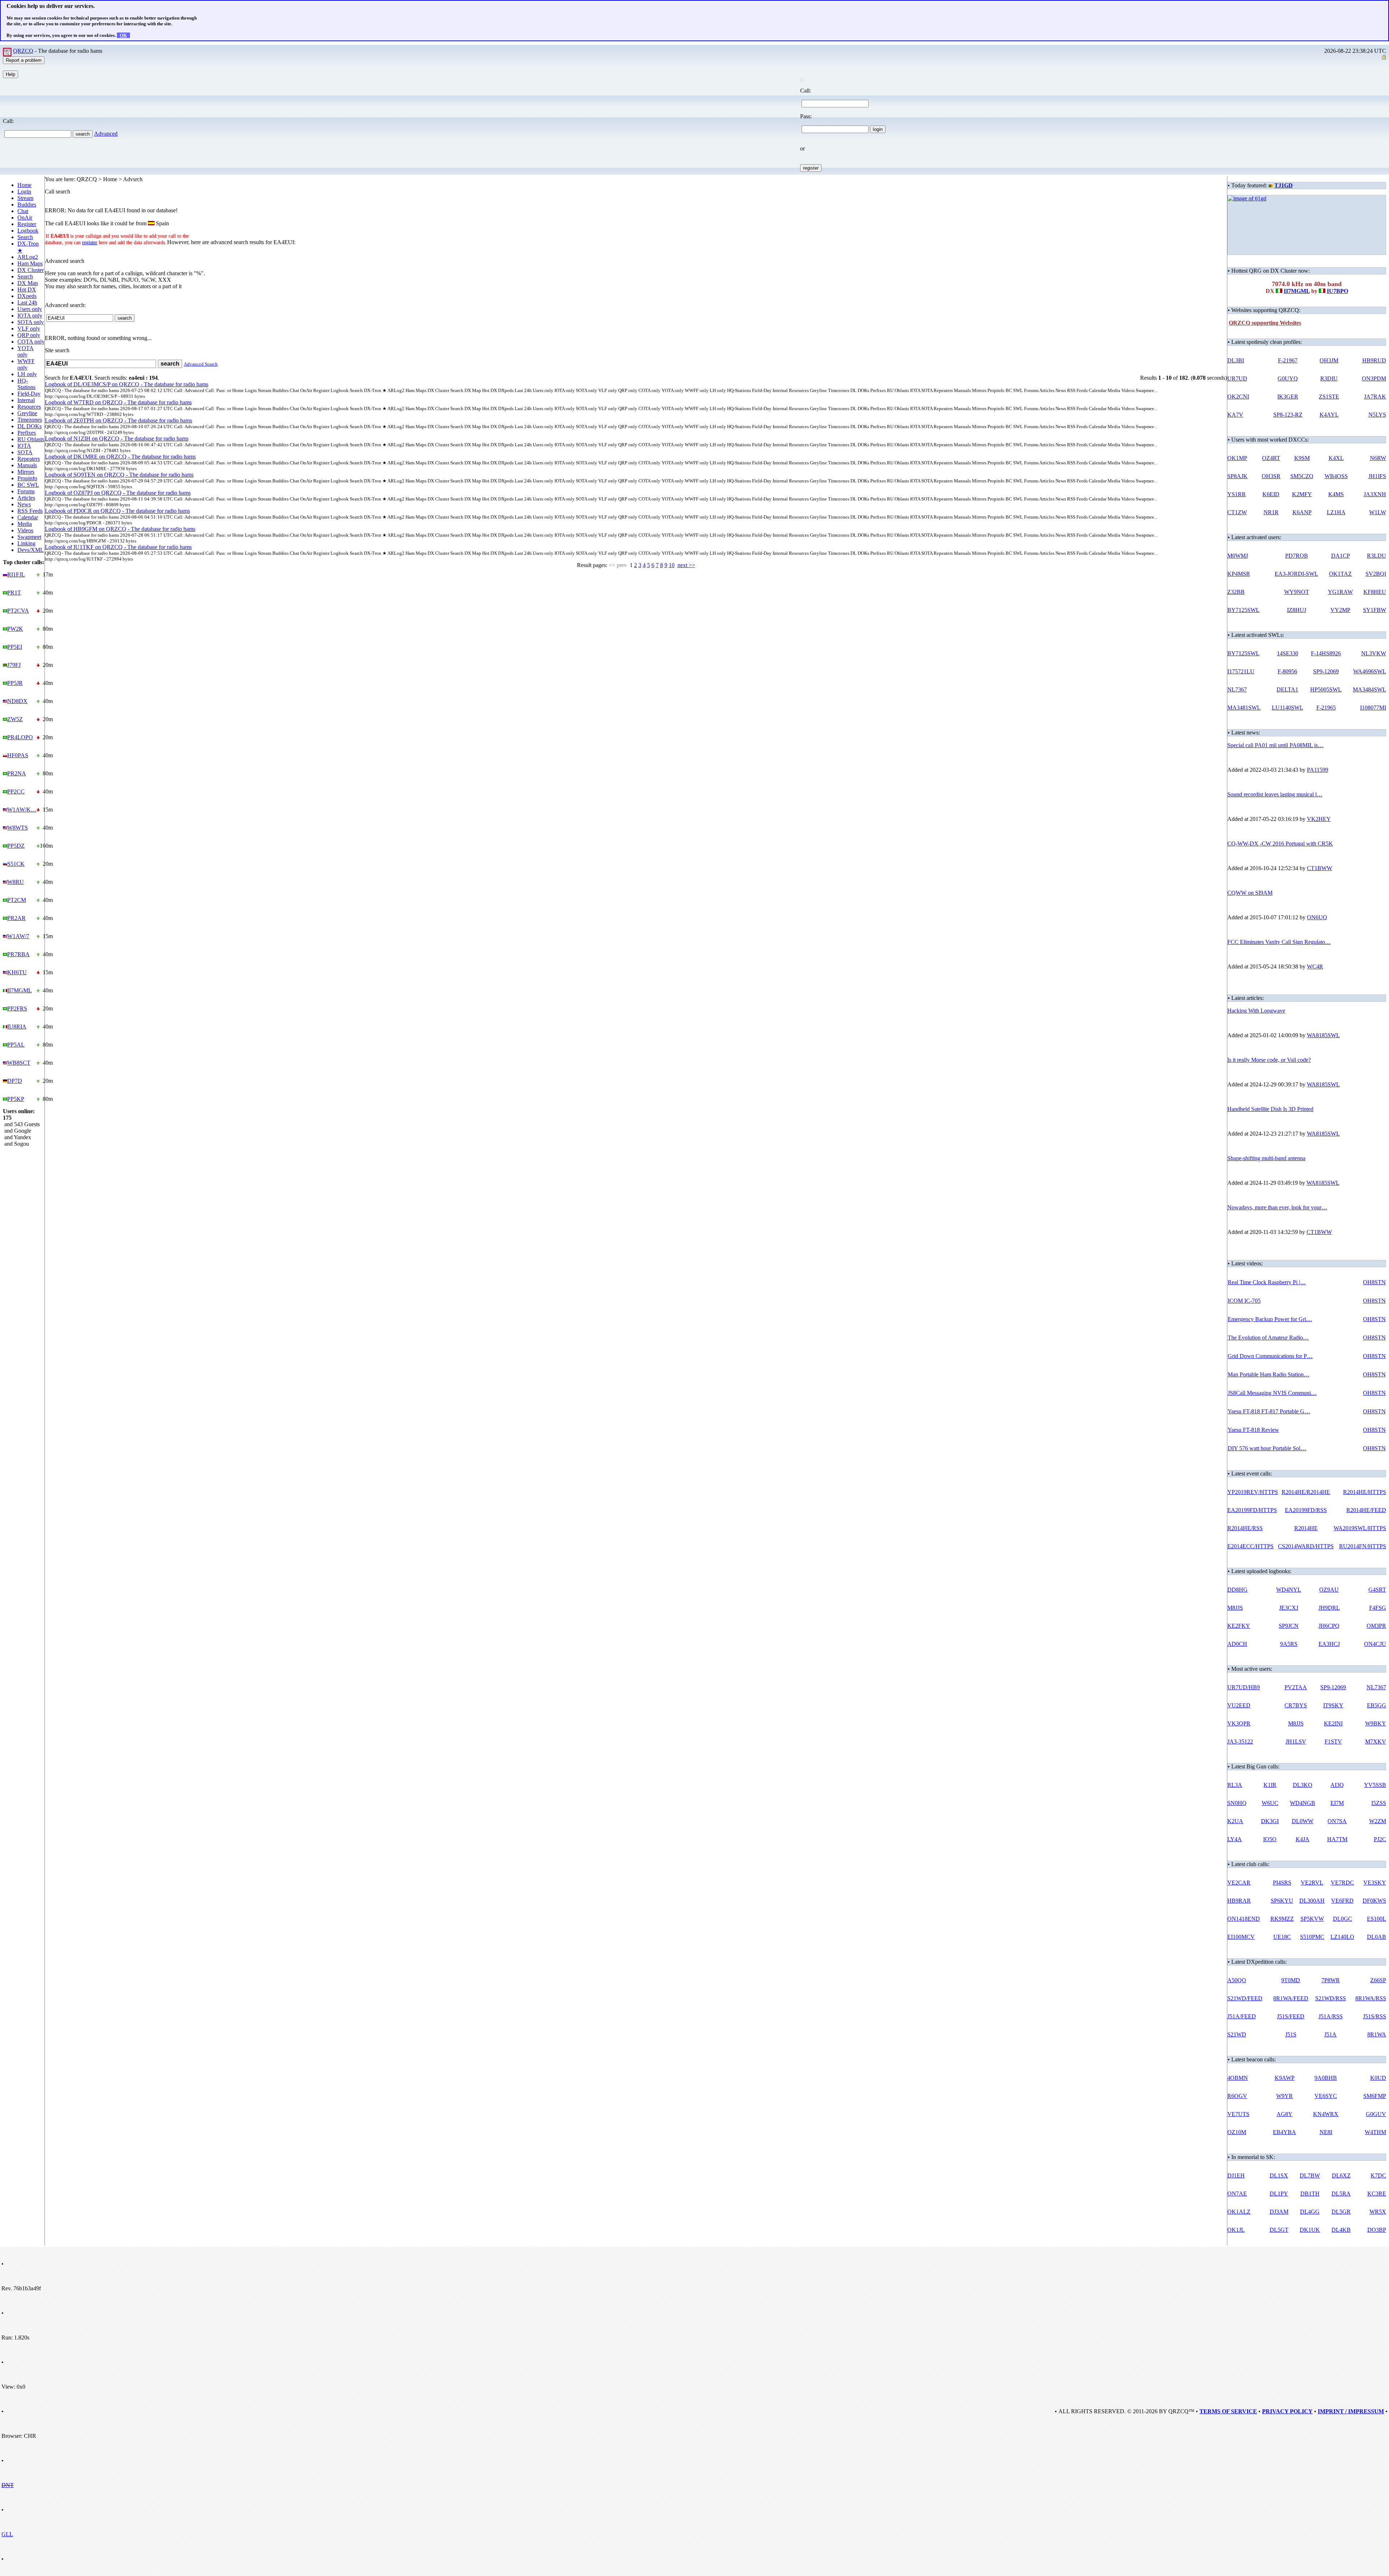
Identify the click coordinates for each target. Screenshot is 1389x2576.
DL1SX (1279, 2175)
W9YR (1284, 2096)
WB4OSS (1336, 476)
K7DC (1378, 2175)
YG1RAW (1340, 592)
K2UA (1235, 1821)
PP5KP (16, 1099)
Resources (29, 407)
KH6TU (17, 972)
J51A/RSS (1331, 2016)
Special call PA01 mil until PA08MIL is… (1275, 745)
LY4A (1235, 1839)
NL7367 (1237, 689)
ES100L (1377, 1919)
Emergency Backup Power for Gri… (1270, 1319)
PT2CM (17, 900)
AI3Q (1337, 1785)
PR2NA (17, 773)
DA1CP (1341, 556)
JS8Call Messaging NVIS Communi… (1272, 1393)
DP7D (15, 1081)
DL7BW (1310, 2175)
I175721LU (1241, 671)
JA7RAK (1375, 397)
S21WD (1237, 2034)
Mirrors (26, 472)
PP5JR (15, 683)
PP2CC (16, 791)
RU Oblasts (31, 439)
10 (672, 565)
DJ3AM (1279, 2212)
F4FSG (1378, 1608)
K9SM (1302, 458)
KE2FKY (1239, 1626)
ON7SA (1337, 1821)
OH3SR (1271, 476)
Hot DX (27, 289)
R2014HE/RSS (1245, 1528)
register (90, 242)
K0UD (1378, 2078)
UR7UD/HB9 (1244, 1687)
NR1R (1271, 512)
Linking (26, 543)
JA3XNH (1375, 494)
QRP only (29, 335)
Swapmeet (29, 537)
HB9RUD (1374, 360)
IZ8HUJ (1297, 610)
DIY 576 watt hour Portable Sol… (1267, 1448)
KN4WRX (1326, 2114)
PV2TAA (1296, 1687)
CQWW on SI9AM (1250, 893)
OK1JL (1236, 2230)
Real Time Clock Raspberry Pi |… (1267, 1282)
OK (123, 35)
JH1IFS (1377, 476)
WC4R (1315, 966)
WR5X (1378, 2212)
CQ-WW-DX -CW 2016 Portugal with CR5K (1280, 844)
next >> (686, 565)
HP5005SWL (1326, 689)
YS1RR (1237, 494)
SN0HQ (1237, 1803)
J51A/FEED (1242, 2016)
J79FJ (14, 665)
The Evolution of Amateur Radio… (1268, 1338)
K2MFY (1302, 494)
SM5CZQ (1302, 476)
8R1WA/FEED (1291, 1998)
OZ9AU (1329, 1590)
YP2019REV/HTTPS (1253, 1492)
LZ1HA (1336, 512)
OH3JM (1329, 360)
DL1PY (1279, 2194)
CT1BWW (1320, 868)
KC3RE (1377, 2194)
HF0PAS (18, 755)
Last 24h (27, 303)
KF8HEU (1375, 592)
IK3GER (1288, 397)
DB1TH (1310, 2194)
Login (24, 191)
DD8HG (1237, 1590)
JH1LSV (1296, 1742)
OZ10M (1237, 2132)
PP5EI (15, 647)
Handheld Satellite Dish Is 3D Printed (1270, 1109)
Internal (26, 400)
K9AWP (1285, 2078)
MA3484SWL (1369, 689)
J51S (1291, 2034)
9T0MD (1291, 1980)
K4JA (1303, 1839)
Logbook (28, 231)
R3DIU (1329, 378)
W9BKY (1376, 1723)
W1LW (1378, 512)
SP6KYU (1282, 1901)
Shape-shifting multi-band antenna (1266, 1158)
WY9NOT (1297, 592)
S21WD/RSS (1331, 1998)
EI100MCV (1241, 1937)
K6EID (1271, 494)
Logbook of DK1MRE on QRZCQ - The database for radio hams (120, 457)
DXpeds (27, 296)
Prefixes (27, 433)
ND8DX (17, 701)
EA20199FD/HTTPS (1252, 1510)
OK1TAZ (1340, 574)
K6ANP (1302, 512)
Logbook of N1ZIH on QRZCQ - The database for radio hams (117, 438)
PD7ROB (1297, 556)
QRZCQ (23, 51)
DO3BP (1377, 2230)
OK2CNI (1238, 397)
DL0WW (1303, 1821)
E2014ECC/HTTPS (1250, 1546)
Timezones (30, 420)
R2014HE (1306, 1528)
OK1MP (1237, 458)
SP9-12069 (1326, 671)
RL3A (1235, 1785)
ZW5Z (15, 719)
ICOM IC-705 (1244, 1301)
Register (27, 224)
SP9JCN (1289, 1626)
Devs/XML (31, 550)
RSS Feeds (30, 511)
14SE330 (1288, 653)
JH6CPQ (1329, 1626)
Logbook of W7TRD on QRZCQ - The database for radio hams (118, 402)
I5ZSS (1379, 1803)
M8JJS (1235, 1608)
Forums (26, 491)
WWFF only (26, 364)
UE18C (1282, 1937)
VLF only (29, 329)
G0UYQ (1288, 378)
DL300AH (1312, 1901)
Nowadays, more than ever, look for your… (1277, 1207)
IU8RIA (17, 1027)
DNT (8, 2485)
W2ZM (1378, 1821)
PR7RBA (18, 954)
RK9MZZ (1282, 1919)
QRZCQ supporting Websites (1265, 323)
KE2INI (1333, 1723)
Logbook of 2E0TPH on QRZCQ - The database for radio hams (118, 420)
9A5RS (1289, 1644)
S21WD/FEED (1245, 1998)
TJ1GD (1284, 185)
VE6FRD (1342, 1901)
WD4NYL (1289, 1590)
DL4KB (1341, 2230)
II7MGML (20, 990)
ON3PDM (1374, 378)
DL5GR (1341, 2212)
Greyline (27, 413)
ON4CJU (1375, 1644)
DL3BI (1236, 360)
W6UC (1270, 1803)
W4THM (1375, 2132)
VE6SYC (1326, 2096)
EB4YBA (1284, 2132)
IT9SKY (1333, 1705)
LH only (27, 374)
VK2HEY (1319, 819)
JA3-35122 (1240, 1742)
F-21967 (1288, 360)
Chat (23, 211)
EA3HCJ (1329, 1644)
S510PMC (1312, 1937)
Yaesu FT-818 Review (1253, 1430)
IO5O (1270, 1839)
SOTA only (31, 322)
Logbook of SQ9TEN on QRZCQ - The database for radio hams (119, 475)
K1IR (1270, 1785)
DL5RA (1341, 2194)
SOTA (25, 452)
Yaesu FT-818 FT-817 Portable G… (1269, 1411)
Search (25, 237)
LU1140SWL (1288, 708)
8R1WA (1377, 2034)
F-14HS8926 (1326, 653)
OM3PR (1376, 1626)
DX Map (28, 283)
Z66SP (1378, 1980)
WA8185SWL (1323, 1035)
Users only (30, 309)
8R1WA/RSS (1371, 1998)
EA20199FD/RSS (1306, 1510)
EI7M (1337, 1803)
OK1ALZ (1239, 2212)
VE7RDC (1342, 1883)
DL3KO (1303, 1785)
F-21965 (1326, 708)
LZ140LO (1342, 1937)
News (24, 504)
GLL (7, 2534)
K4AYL (1329, 415)
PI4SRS (1282, 1883)
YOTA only (26, 351)
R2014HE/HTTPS (1365, 1492)
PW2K (15, 629)
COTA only (31, 342)
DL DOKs (29, 426)
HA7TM (1337, 1839)
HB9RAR (1239, 1901)
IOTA (24, 446)
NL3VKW (1374, 653)
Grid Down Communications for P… (1270, 1356)
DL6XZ (1341, 2175)
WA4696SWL (1370, 671)
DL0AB (1377, 1937)
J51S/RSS (1375, 2016)
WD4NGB (1303, 1803)
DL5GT (1279, 2230)
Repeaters (29, 459)
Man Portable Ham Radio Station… (1269, 1374)
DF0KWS (1374, 1901)
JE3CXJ (1289, 1608)
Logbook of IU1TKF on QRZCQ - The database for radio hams (118, 547)
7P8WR (1331, 1980)
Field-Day (29, 394)
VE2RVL (1312, 1883)
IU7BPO (1337, 291)
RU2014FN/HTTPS (1363, 1546)
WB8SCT (19, 1063)
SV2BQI (1376, 574)
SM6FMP (1375, 2096)
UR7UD (1237, 378)
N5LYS (1377, 415)
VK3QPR (1239, 1723)
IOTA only (30, 316)
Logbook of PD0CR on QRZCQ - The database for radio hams (117, 511)
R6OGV (1237, 2096)
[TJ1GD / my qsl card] (1247, 198)
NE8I (1326, 2132)
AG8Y (1284, 2114)
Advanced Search (201, 364)
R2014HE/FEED (1366, 1510)
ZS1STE (1329, 397)
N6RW (1378, 458)
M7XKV (1376, 1742)
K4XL (1336, 458)
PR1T (14, 593)
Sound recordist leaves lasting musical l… (1275, 794)
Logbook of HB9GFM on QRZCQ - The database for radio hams (120, 529)
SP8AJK (1237, 476)
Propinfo (27, 478)
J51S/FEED (1291, 2016)
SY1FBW (1375, 610)
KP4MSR (1239, 574)
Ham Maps (30, 263)
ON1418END (1244, 1919)
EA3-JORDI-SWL (1296, 574)
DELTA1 (1287, 689)
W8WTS (18, 828)
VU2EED (1239, 1705)
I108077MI (1373, 708)
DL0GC (1343, 1919)
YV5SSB (1375, 1785)
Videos (25, 530)
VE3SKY (1375, 1883)
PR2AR (16, 918)
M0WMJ (1238, 556)
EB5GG (1377, 1705)
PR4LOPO (20, 737)
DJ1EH (1236, 2175)
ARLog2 (28, 257)
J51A (1330, 2034)
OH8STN (1374, 1282)
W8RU (16, 882)
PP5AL (16, 1045)
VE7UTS (1238, 2114)
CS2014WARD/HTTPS (1306, 1546)
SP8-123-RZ (1288, 415)
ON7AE (1237, 2194)
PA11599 (1318, 770)
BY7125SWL (1243, 610)
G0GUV (1376, 2114)
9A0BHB (1326, 2078)
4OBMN (1238, 2078)
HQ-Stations (26, 384)
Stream (25, 198)
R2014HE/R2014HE (1306, 1492)
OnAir (25, 218)
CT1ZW (1237, 512)
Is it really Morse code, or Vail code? (1269, 1060)
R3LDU (1377, 556)
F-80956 (1287, 671)
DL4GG (1310, 2212)
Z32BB (1236, 592)
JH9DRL (1329, 1608)
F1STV (1333, 1742)
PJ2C (1380, 1839)
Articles (26, 498)
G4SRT (1377, 1590)
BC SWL (28, 485)
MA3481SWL (1244, 708)
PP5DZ (16, 846)
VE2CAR (1239, 1883)
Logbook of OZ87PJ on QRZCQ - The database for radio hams (118, 493)
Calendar (28, 517)
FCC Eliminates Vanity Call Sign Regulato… (1279, 942)
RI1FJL (16, 574)
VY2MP (1340, 610)
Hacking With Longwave (1256, 1011)
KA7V (1235, 415)
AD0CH (1237, 1644)
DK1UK (1310, 2230)
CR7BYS (1296, 1705)
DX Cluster (31, 270)
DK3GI (1270, 1821)
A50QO (1237, 1980)
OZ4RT (1271, 458)
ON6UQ (1317, 917)
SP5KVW (1312, 1919)
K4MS (1336, 494)
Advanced (106, 134)
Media (25, 524)
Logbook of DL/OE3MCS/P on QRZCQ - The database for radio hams (127, 384)
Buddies (27, 205)
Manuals (27, 465)
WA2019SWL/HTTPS (1360, 1528)
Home (24, 185)
